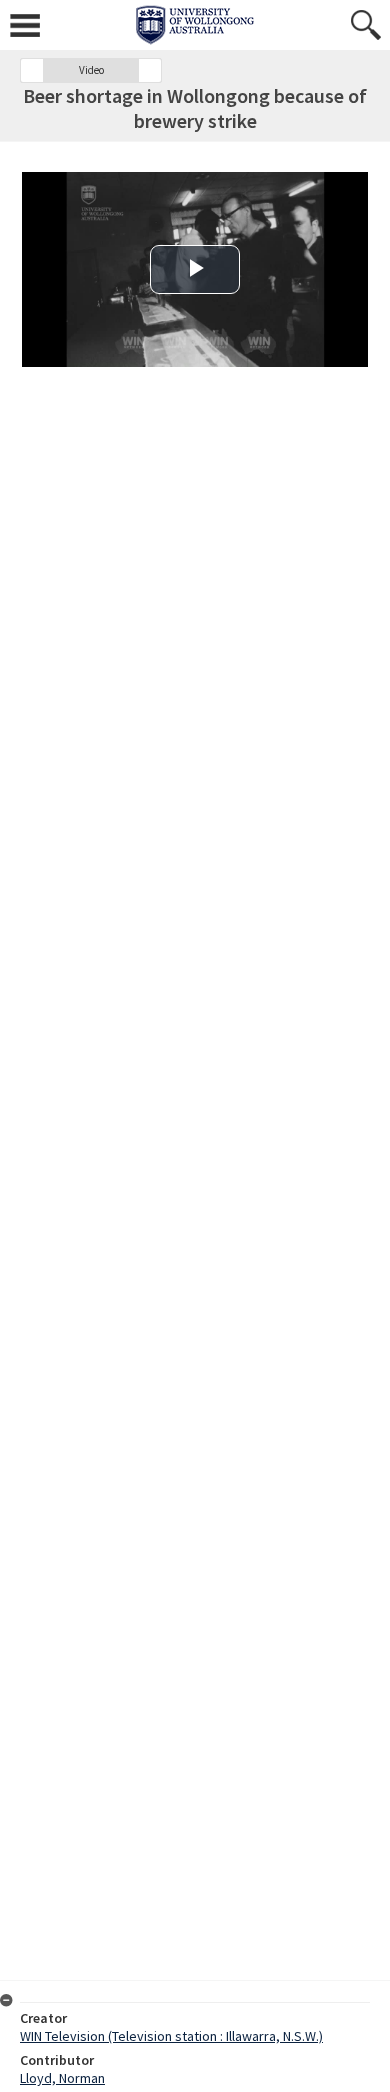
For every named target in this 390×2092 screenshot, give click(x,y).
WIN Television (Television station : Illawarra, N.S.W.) (171, 2036)
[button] (32, 70)
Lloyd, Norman (62, 2078)
